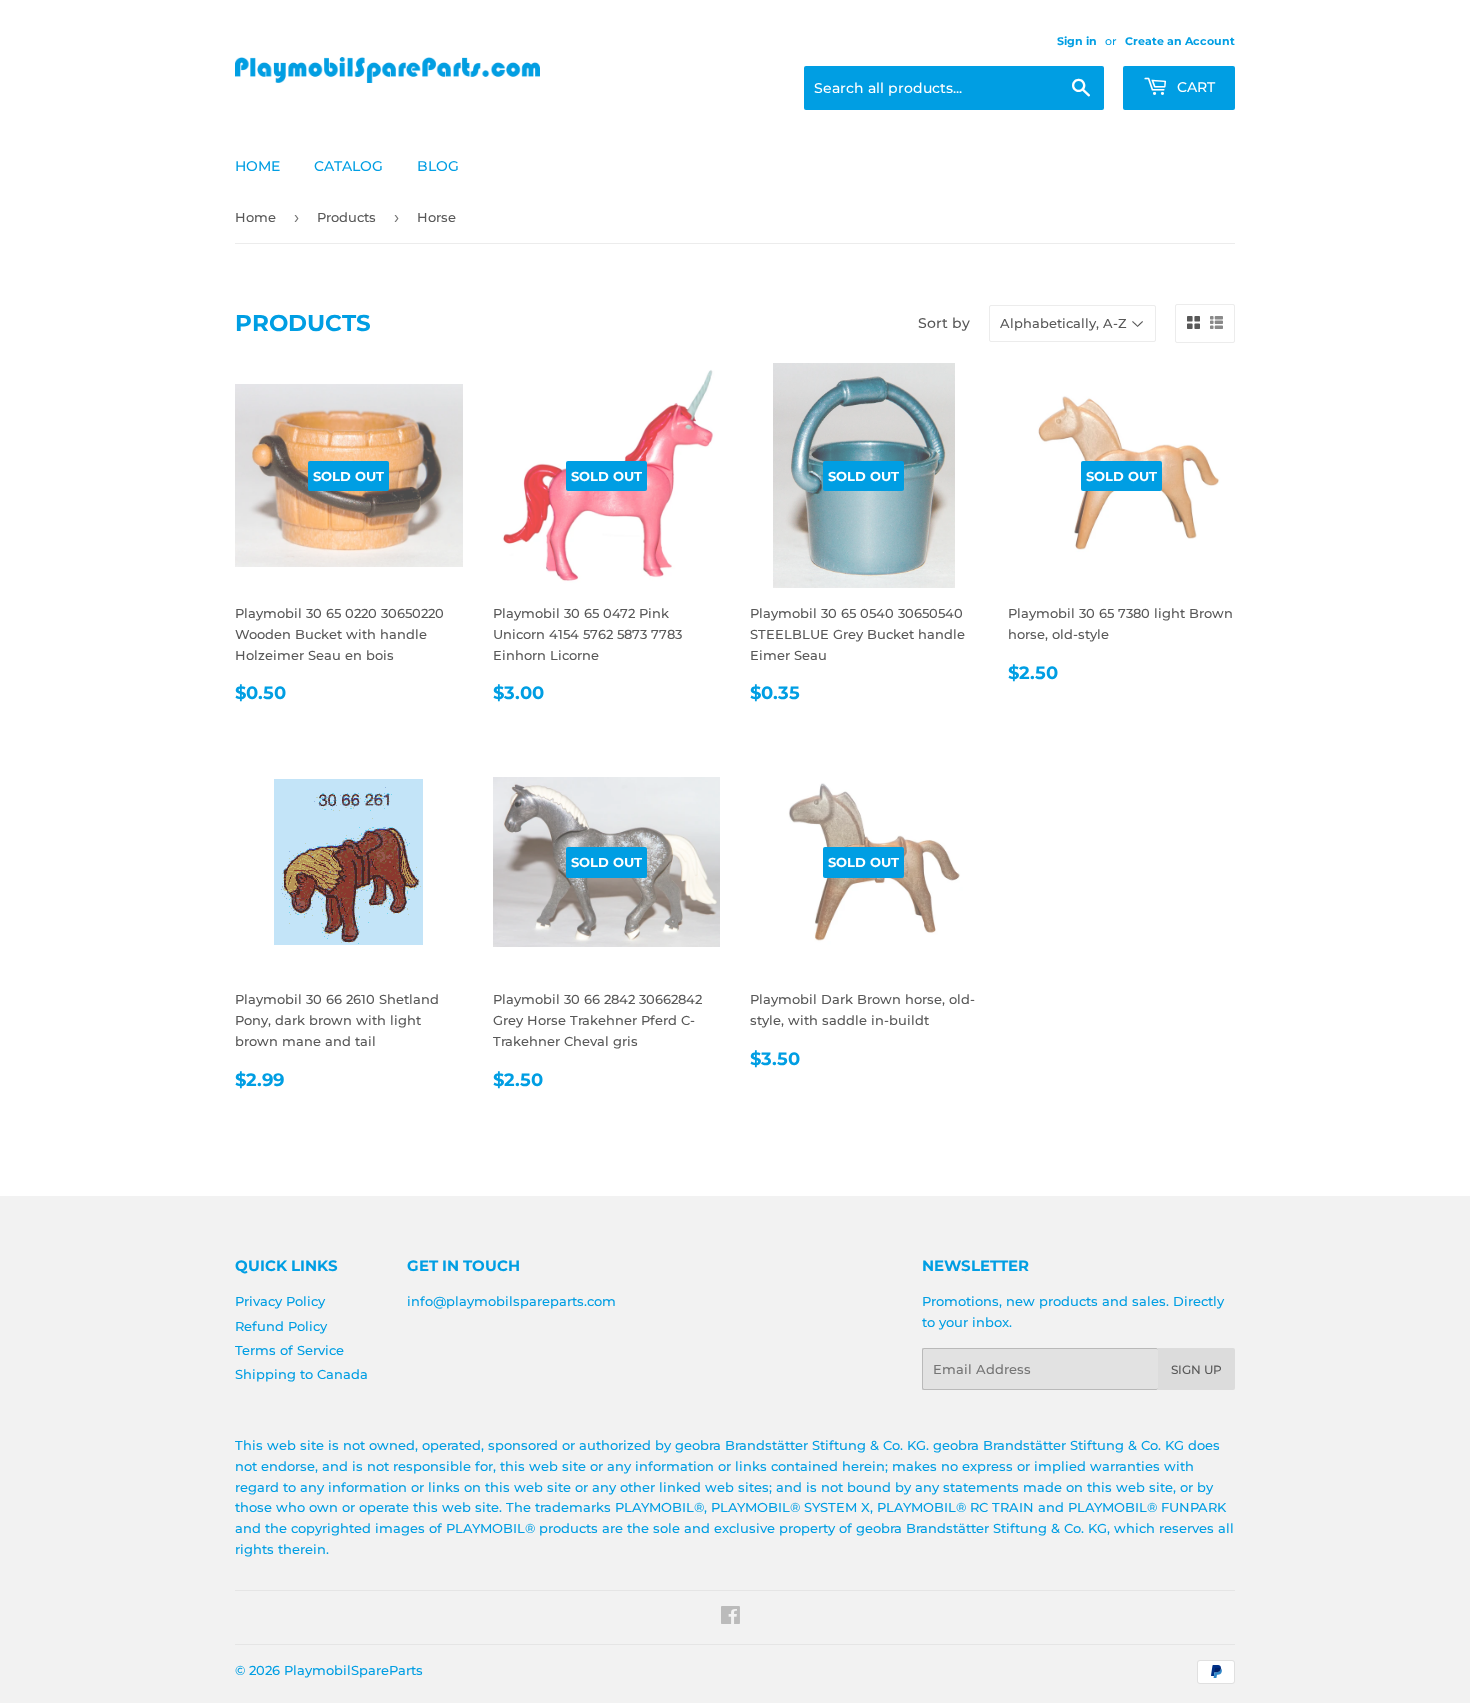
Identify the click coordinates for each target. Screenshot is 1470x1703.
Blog (438, 166)
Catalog (348, 166)
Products (346, 217)
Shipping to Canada (301, 1374)
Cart (1194, 87)
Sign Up (1196, 1369)
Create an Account (1180, 41)
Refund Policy (281, 1326)
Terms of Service (289, 1350)
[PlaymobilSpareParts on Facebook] (730, 1618)
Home (257, 166)
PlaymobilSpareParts (353, 1670)
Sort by (944, 323)
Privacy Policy (280, 1301)
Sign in (1077, 41)
